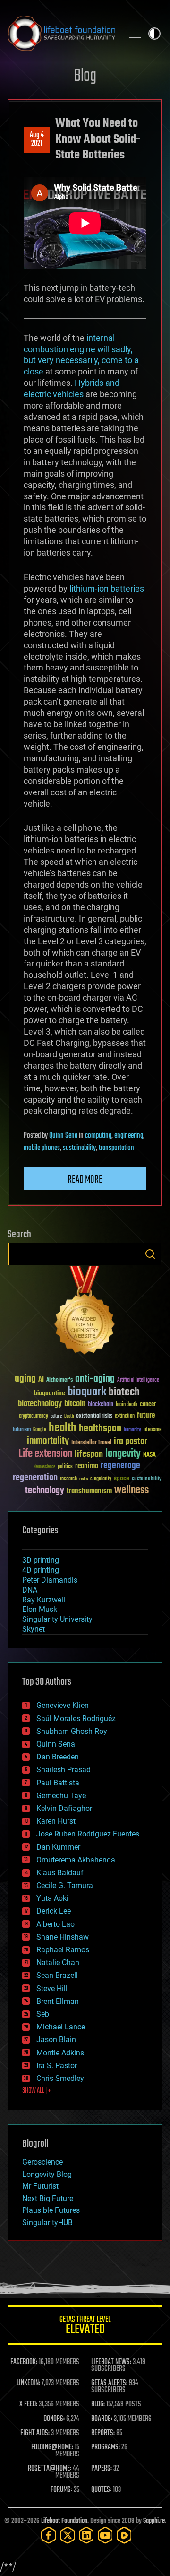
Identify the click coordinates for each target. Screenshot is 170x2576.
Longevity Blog (47, 2174)
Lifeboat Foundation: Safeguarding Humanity (61, 34)
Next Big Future (48, 2198)
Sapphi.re (154, 2521)
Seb (43, 2014)
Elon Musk (40, 1609)
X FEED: (28, 2404)
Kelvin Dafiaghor (64, 1808)
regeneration (35, 1478)
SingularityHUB (47, 2223)
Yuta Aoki (52, 1898)
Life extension (45, 1454)
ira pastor (131, 1441)
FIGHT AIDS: (35, 2433)
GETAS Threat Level (85, 2327)
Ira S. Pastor (57, 2066)
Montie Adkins (60, 2053)
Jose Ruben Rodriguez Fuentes (88, 1834)
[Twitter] (68, 2535)
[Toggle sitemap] (135, 34)
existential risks (94, 1416)
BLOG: (98, 2404)
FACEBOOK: (24, 2362)
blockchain (101, 1405)
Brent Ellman (58, 2001)
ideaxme (153, 1430)
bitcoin (75, 1404)
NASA (149, 1455)
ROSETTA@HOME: (50, 2469)
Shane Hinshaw (63, 1937)
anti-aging (95, 1379)
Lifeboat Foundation (64, 2521)
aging (25, 1379)
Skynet (34, 1629)
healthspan (100, 1429)
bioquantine (50, 1393)
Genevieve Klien (63, 1705)
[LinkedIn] (86, 2535)
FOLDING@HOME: (52, 2447)
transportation (116, 1148)
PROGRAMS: (106, 2447)
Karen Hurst (56, 1821)
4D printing (41, 1570)
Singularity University (57, 1619)
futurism (22, 1430)
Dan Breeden (58, 1757)
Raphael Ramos (63, 1950)
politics (65, 1467)
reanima (87, 1466)
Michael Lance (61, 2027)
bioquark (87, 1392)
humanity (132, 1430)
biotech (124, 1392)
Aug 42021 (37, 139)
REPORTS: (103, 2433)
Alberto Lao (55, 1924)
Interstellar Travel (91, 1443)
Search (150, 1254)
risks (84, 1479)
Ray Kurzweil (44, 1600)
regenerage (120, 1466)
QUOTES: (101, 2490)
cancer (148, 1405)
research (68, 1479)
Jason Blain (56, 2040)
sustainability (79, 1148)
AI (41, 1380)
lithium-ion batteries (107, 588)
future (146, 1415)
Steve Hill (52, 1989)
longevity (123, 1454)
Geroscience (42, 2162)
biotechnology (40, 1404)
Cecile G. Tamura (65, 1885)
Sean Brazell (57, 1975)
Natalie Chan (58, 1962)
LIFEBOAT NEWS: (111, 2362)
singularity (101, 1479)
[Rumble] (124, 2535)
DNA (30, 1590)
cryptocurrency (34, 1416)
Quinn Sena (63, 1136)
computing (98, 1136)
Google (40, 1430)
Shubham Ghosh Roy (72, 1731)
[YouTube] (105, 2535)
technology (45, 1491)
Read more (85, 1180)
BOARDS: (102, 2419)
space (122, 1478)
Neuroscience (44, 1467)
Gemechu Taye (61, 1796)
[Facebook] (49, 2535)
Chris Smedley (60, 2078)
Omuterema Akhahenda (76, 1860)
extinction (125, 1416)
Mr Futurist (40, 2186)
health (63, 1428)
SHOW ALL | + (37, 2091)
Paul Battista (58, 1783)
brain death (127, 1405)
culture (56, 1416)
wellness (132, 1490)
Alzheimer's (59, 1380)
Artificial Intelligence (138, 1380)
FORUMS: (61, 2490)
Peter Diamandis (50, 1580)
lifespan (89, 1454)
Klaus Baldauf (60, 1873)
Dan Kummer (58, 1847)
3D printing (41, 1560)
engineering (129, 1136)
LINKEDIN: (28, 2383)
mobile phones (42, 1148)
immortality (48, 1441)
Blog (85, 76)
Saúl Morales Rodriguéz (76, 1719)
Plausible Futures (51, 2210)
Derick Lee (54, 1911)
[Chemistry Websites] (85, 1312)
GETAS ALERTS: (109, 2383)
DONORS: (54, 2419)
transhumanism (89, 1491)
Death (69, 1416)
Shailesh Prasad (64, 1770)
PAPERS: (102, 2469)
